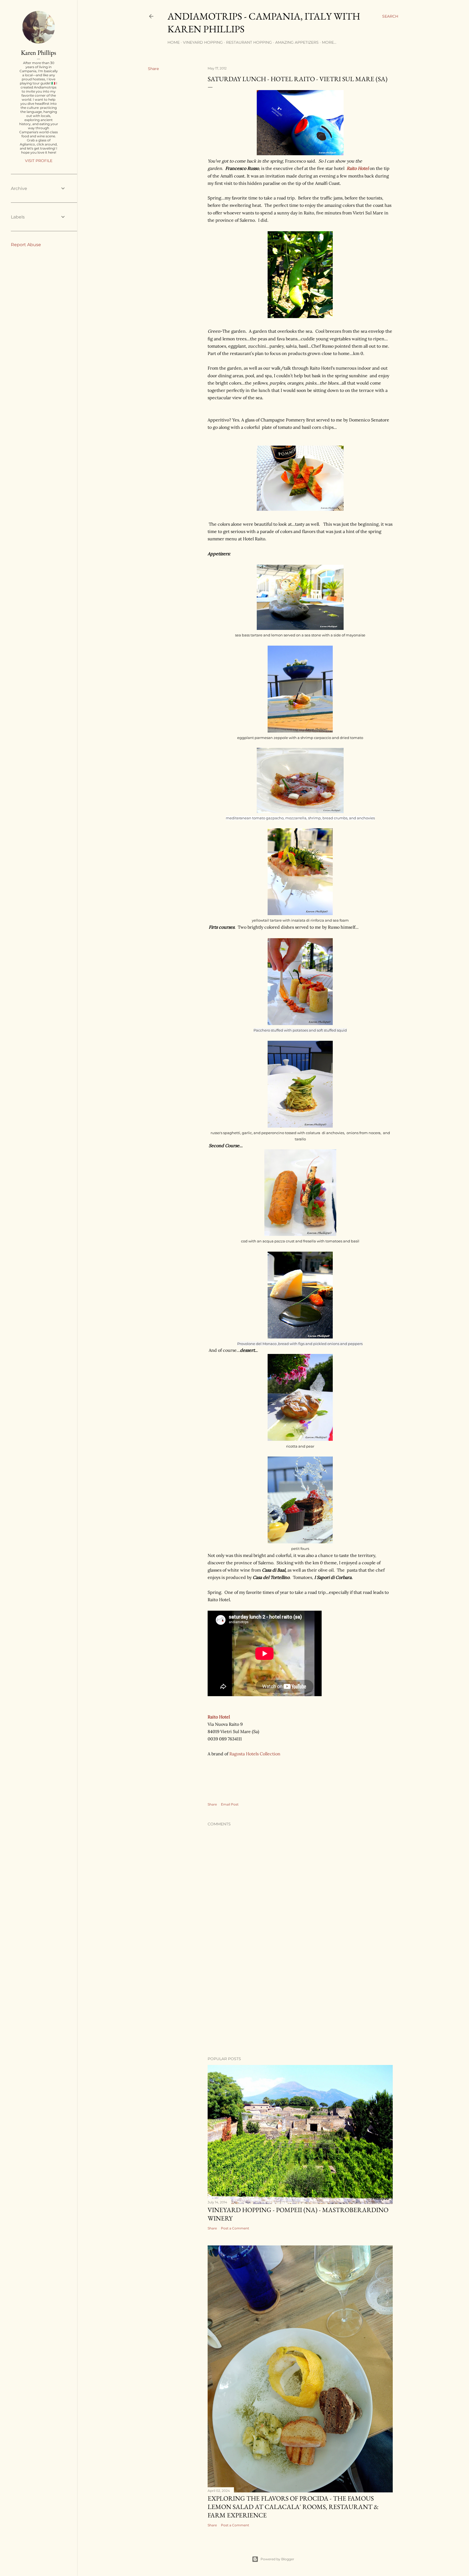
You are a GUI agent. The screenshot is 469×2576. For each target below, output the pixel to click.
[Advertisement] (300, 2005)
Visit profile (39, 161)
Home (174, 42)
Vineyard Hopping (203, 42)
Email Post (230, 1804)
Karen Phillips (39, 53)
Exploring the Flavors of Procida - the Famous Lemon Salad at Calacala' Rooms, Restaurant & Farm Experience (293, 2507)
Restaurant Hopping (249, 42)
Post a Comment (235, 2228)
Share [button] (153, 69)
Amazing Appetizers (297, 42)
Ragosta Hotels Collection (255, 1754)
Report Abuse (26, 245)
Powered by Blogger (277, 2559)
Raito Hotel (358, 168)
